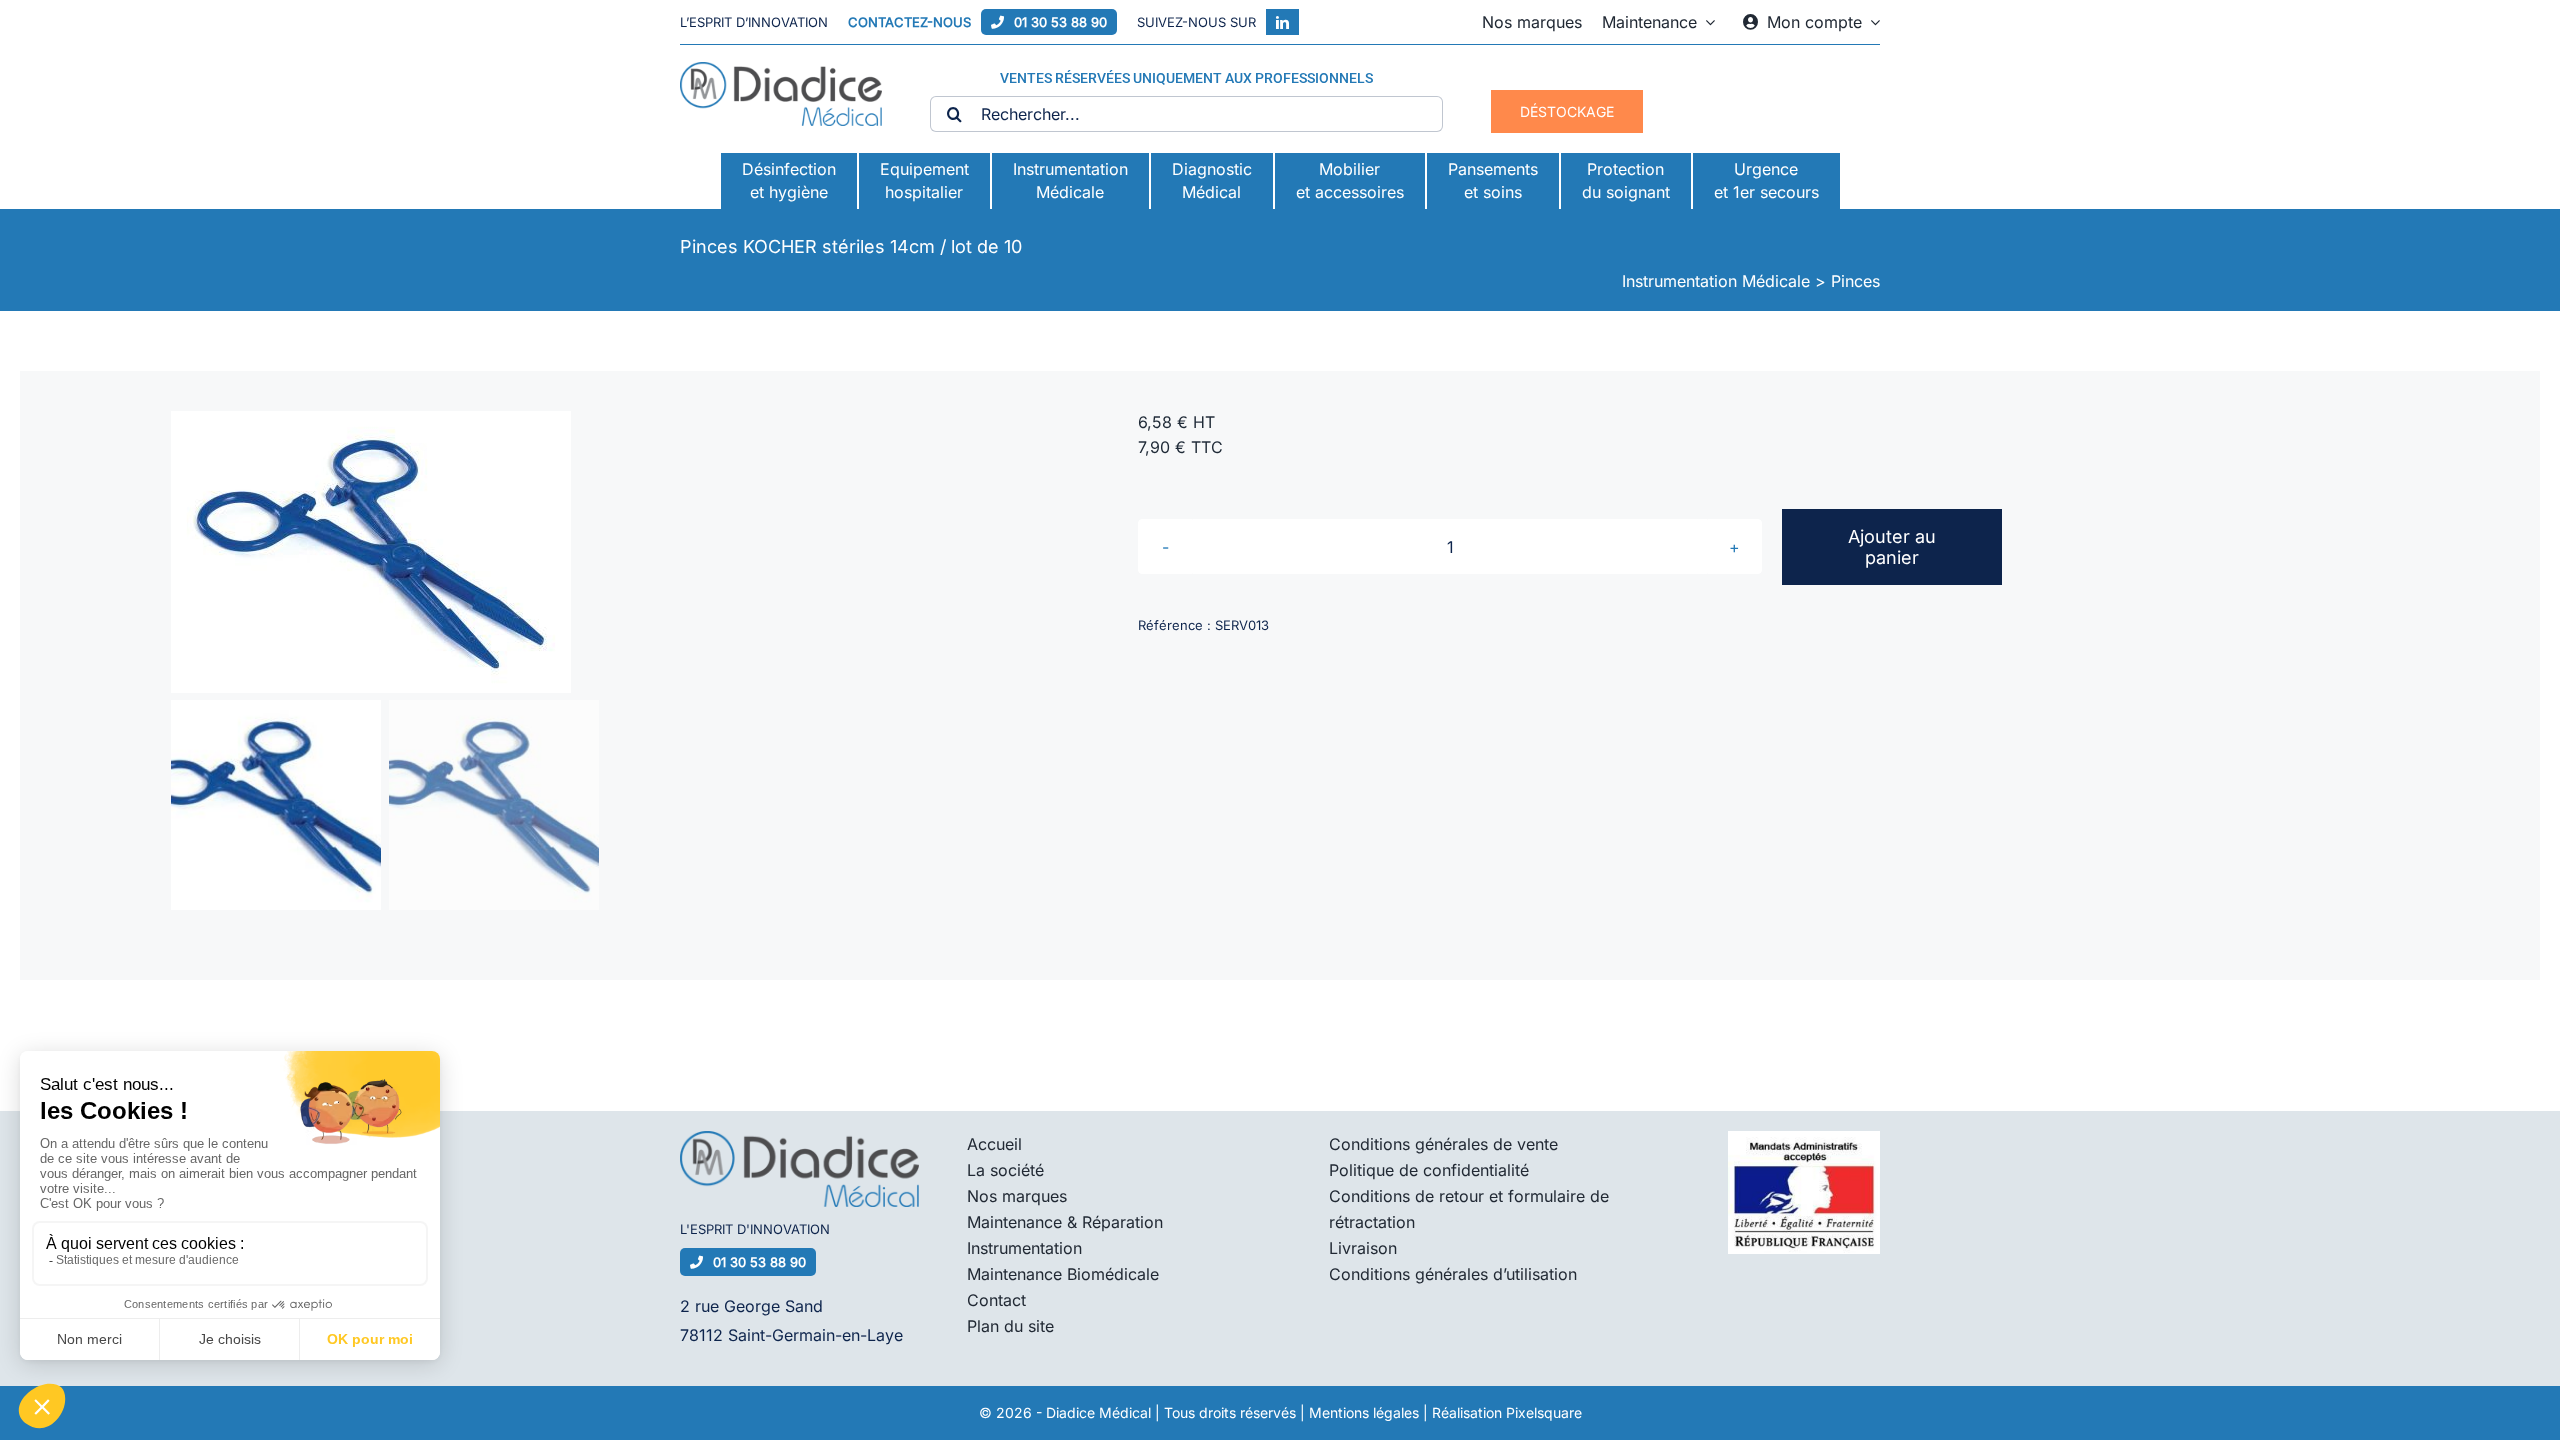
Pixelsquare (1544, 1412)
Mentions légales (1364, 1412)
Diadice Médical (1098, 1412)
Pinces (1855, 281)
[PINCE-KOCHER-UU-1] (603, 552)
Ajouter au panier (1892, 547)
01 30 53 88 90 (1060, 22)
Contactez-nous (909, 22)
